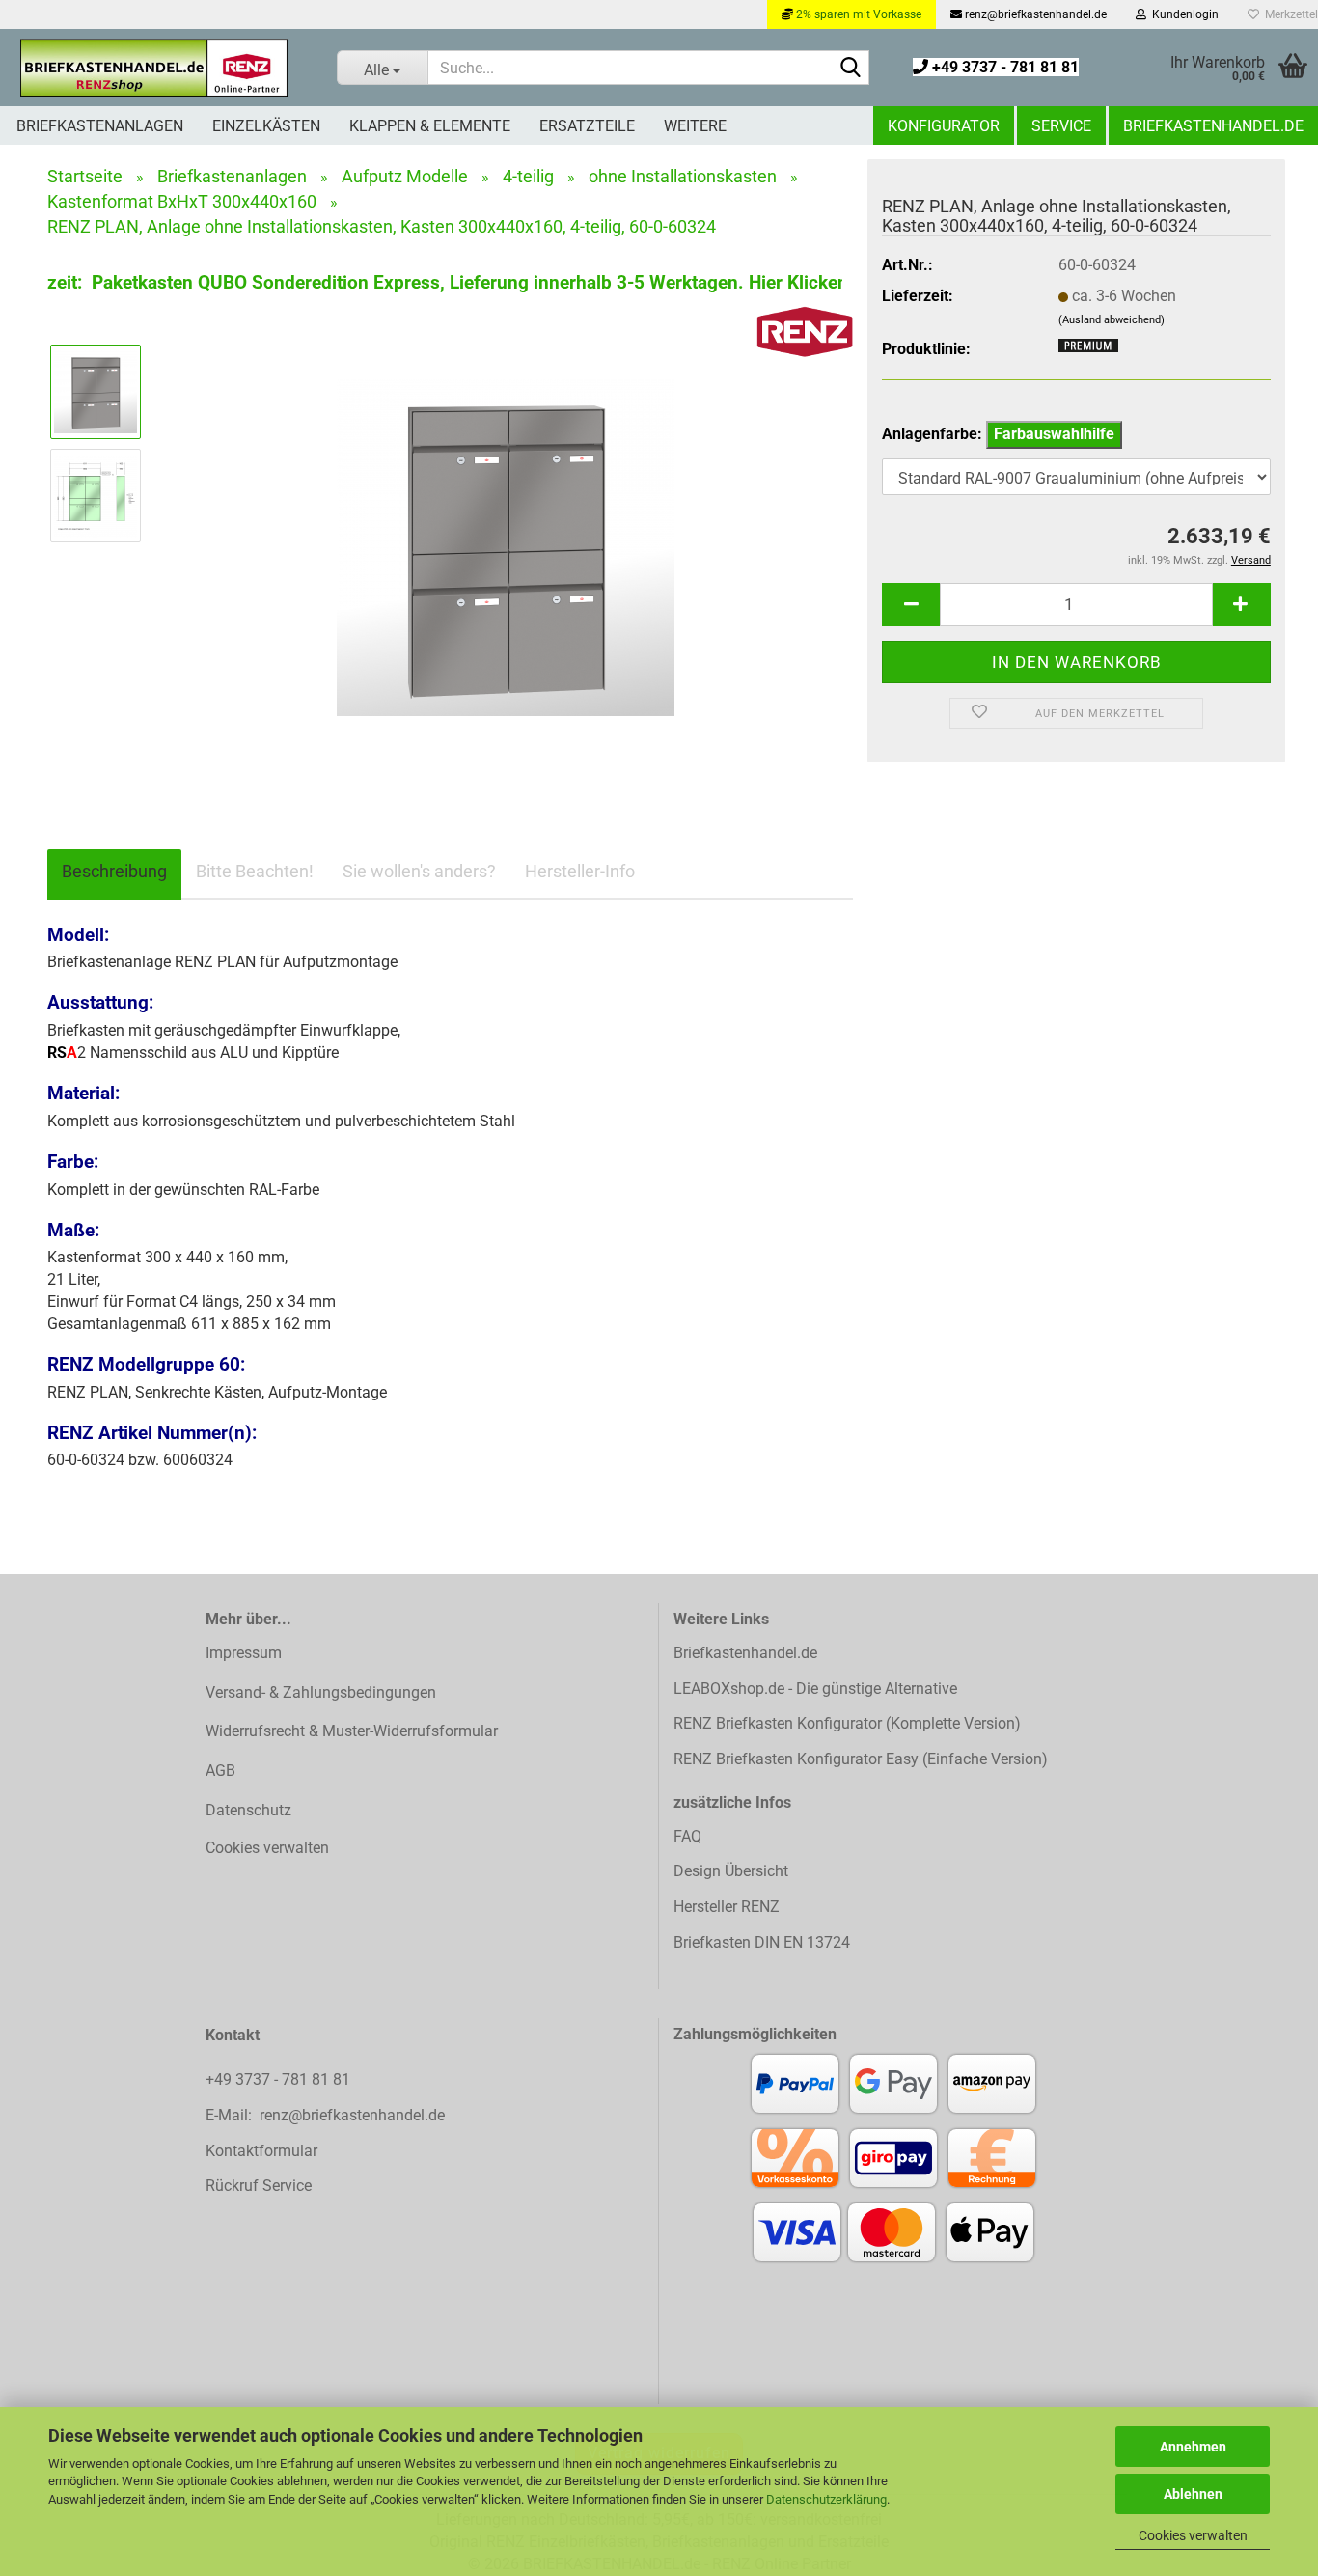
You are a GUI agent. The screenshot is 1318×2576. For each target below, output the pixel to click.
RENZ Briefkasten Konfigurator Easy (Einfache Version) (861, 1759)
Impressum (244, 1653)
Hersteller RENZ (727, 1907)
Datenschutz (248, 1810)
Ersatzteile (587, 126)
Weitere (695, 126)
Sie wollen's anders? (419, 871)
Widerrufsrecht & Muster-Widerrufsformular (352, 1731)
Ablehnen (1193, 2494)
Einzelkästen (266, 126)
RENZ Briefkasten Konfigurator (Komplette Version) (847, 1723)
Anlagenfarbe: (998, 434)
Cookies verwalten (1193, 2535)
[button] (911, 605)
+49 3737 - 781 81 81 (1003, 67)
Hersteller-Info (580, 871)
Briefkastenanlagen (100, 126)
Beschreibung (114, 871)
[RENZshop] (154, 68)
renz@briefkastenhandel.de (1034, 14)
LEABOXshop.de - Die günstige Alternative (815, 1689)
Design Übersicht (731, 1871)
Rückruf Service (259, 2186)
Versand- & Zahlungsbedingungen (321, 1692)
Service (1061, 126)
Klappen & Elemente (430, 126)
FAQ (687, 1836)
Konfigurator (944, 126)
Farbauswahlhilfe (1054, 434)
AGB (220, 1771)
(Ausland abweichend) (1112, 320)
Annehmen (1193, 2447)
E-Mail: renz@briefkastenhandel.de (325, 2115)
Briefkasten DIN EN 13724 (762, 1942)
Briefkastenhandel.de (1213, 126)
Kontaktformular (261, 2151)
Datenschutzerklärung (826, 2499)
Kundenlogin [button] (1182, 14)
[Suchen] (851, 69)
